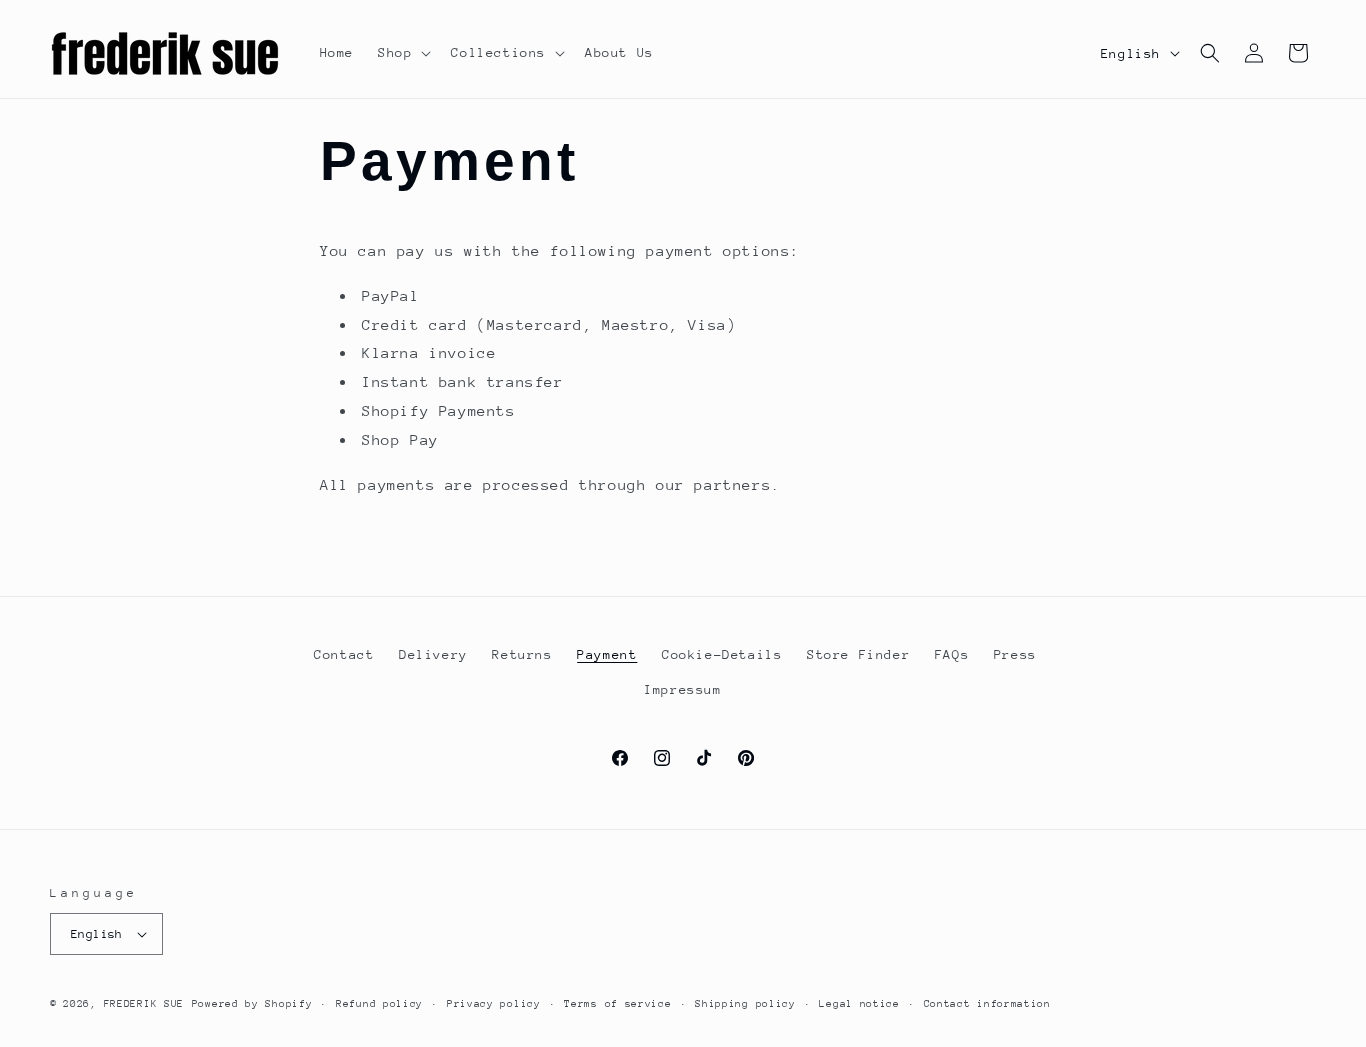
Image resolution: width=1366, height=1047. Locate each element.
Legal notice (859, 1004)
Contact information (987, 1004)
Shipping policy (745, 1004)
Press (1015, 654)
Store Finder (858, 654)
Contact (344, 654)
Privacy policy (494, 1004)
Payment (607, 654)
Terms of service (617, 1004)
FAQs (952, 654)
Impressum (682, 689)
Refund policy (379, 1004)
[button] (402, 53)
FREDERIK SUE (144, 1004)
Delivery (433, 654)
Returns (522, 654)
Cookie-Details (722, 654)
